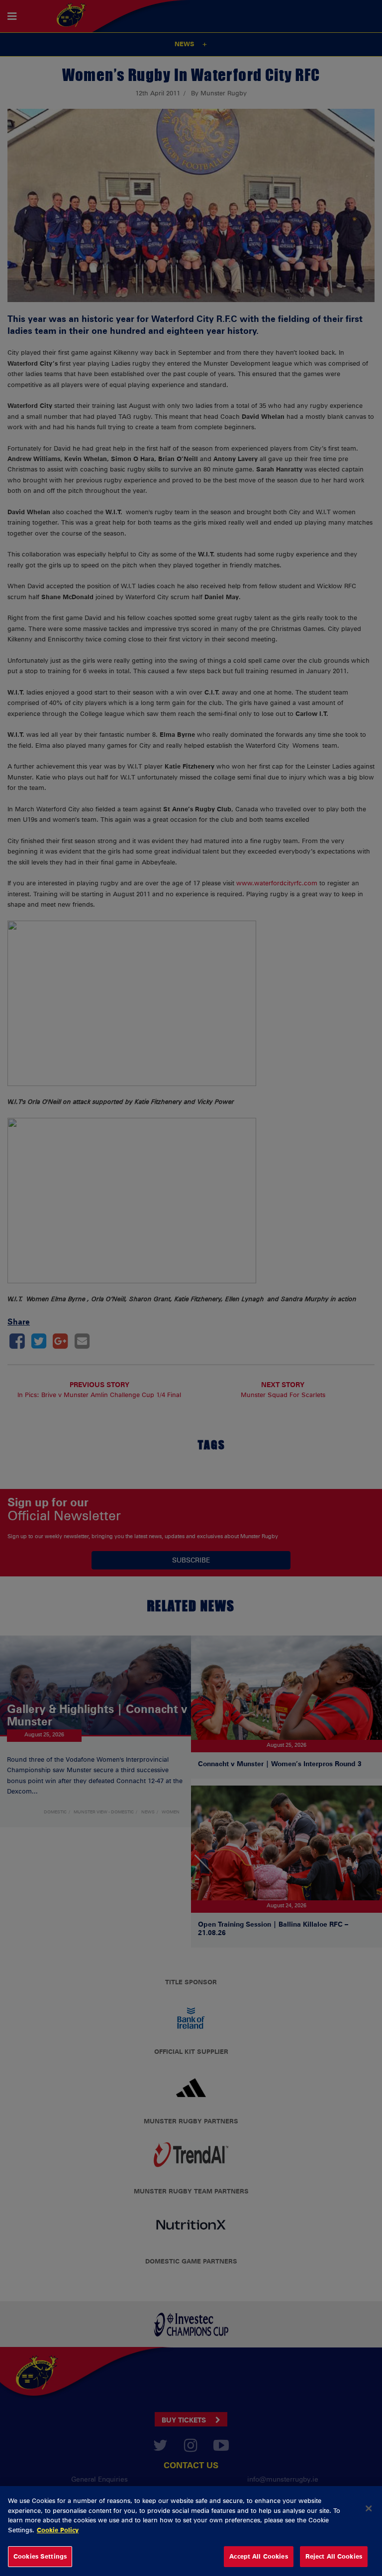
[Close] (369, 2508)
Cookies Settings (40, 2556)
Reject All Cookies (334, 2556)
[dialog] (191, 2531)
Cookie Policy (58, 2530)
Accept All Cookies (258, 2556)
